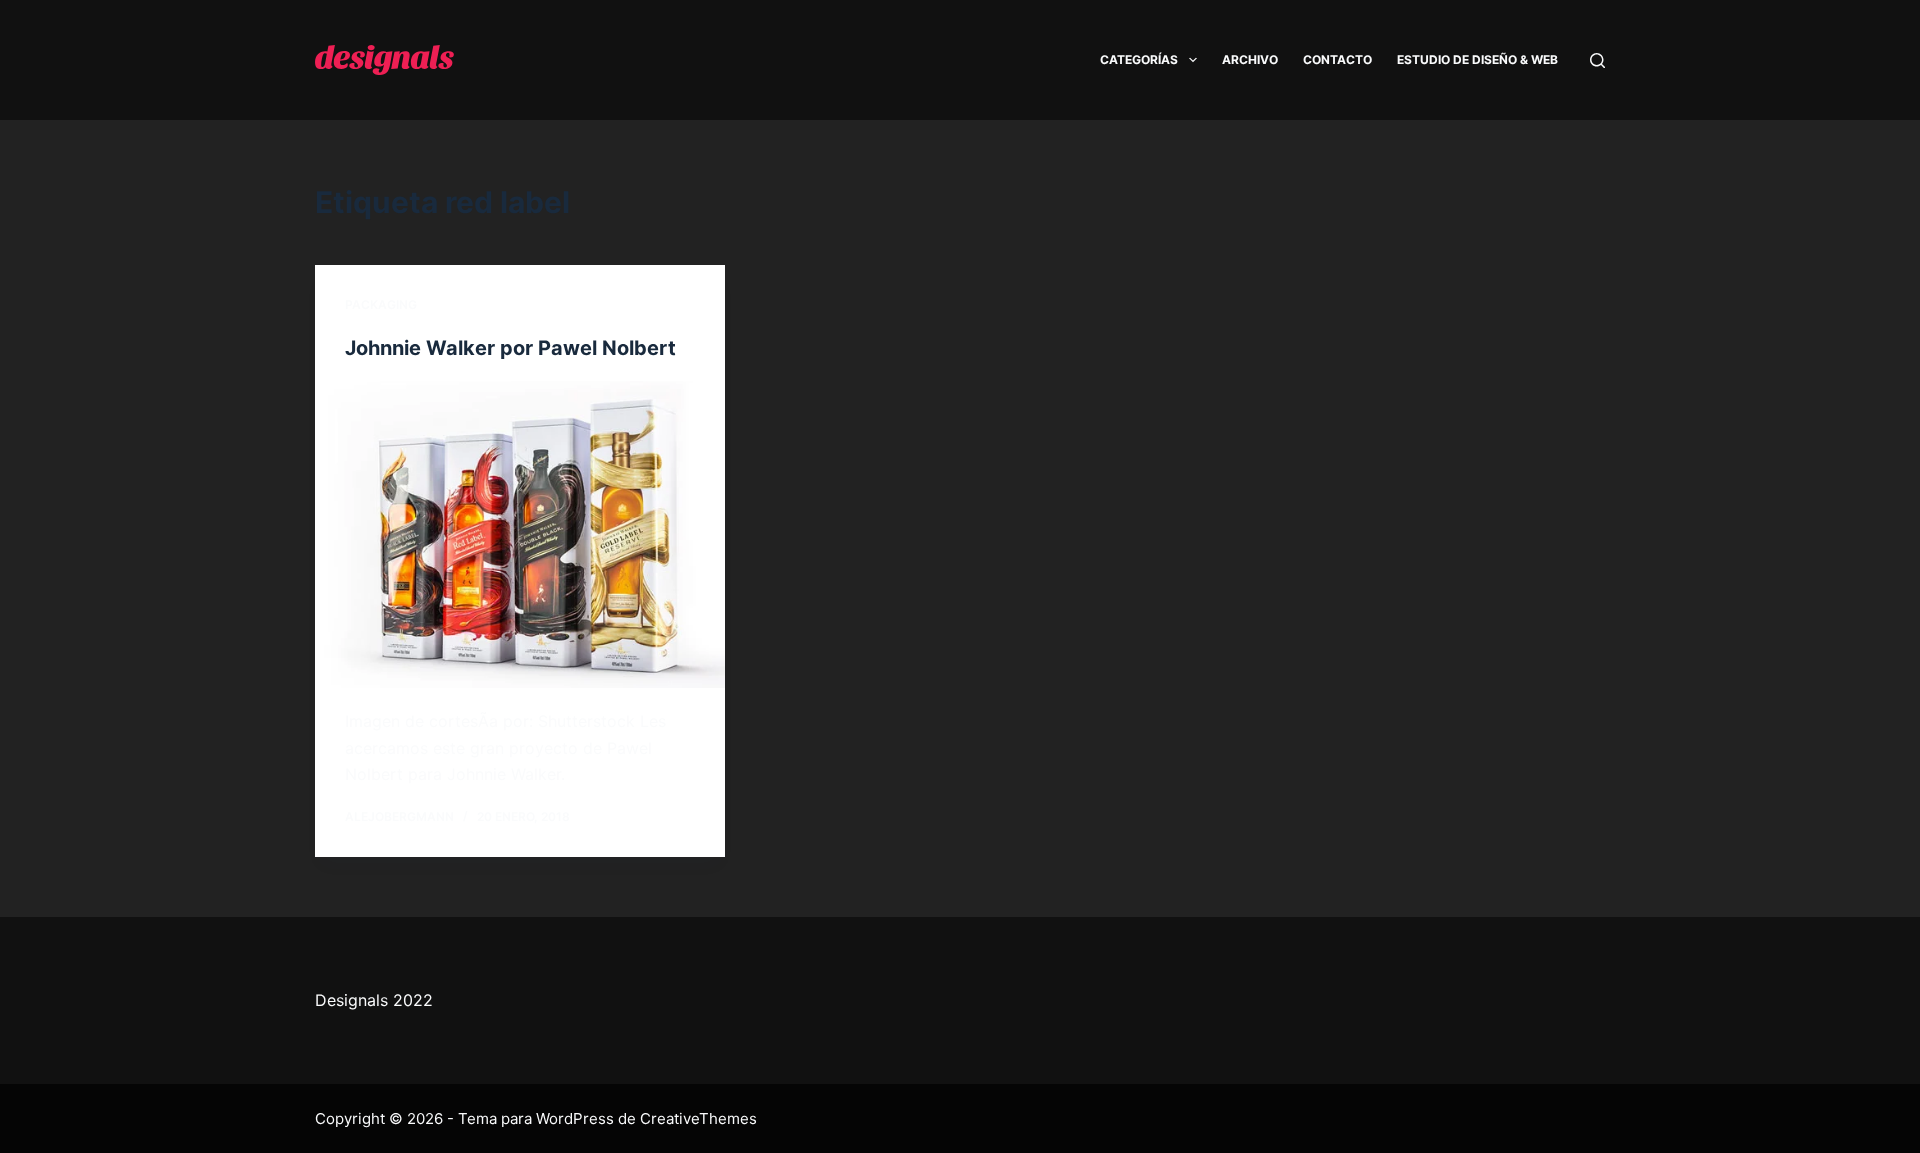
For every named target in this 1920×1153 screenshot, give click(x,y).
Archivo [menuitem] (1250, 59)
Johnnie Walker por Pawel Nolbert (510, 348)
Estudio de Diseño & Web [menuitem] (1477, 59)
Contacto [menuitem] (1337, 59)
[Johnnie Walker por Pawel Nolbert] (520, 535)
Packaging (381, 304)
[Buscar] (1597, 60)
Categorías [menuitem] (1139, 59)
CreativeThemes (698, 1118)
